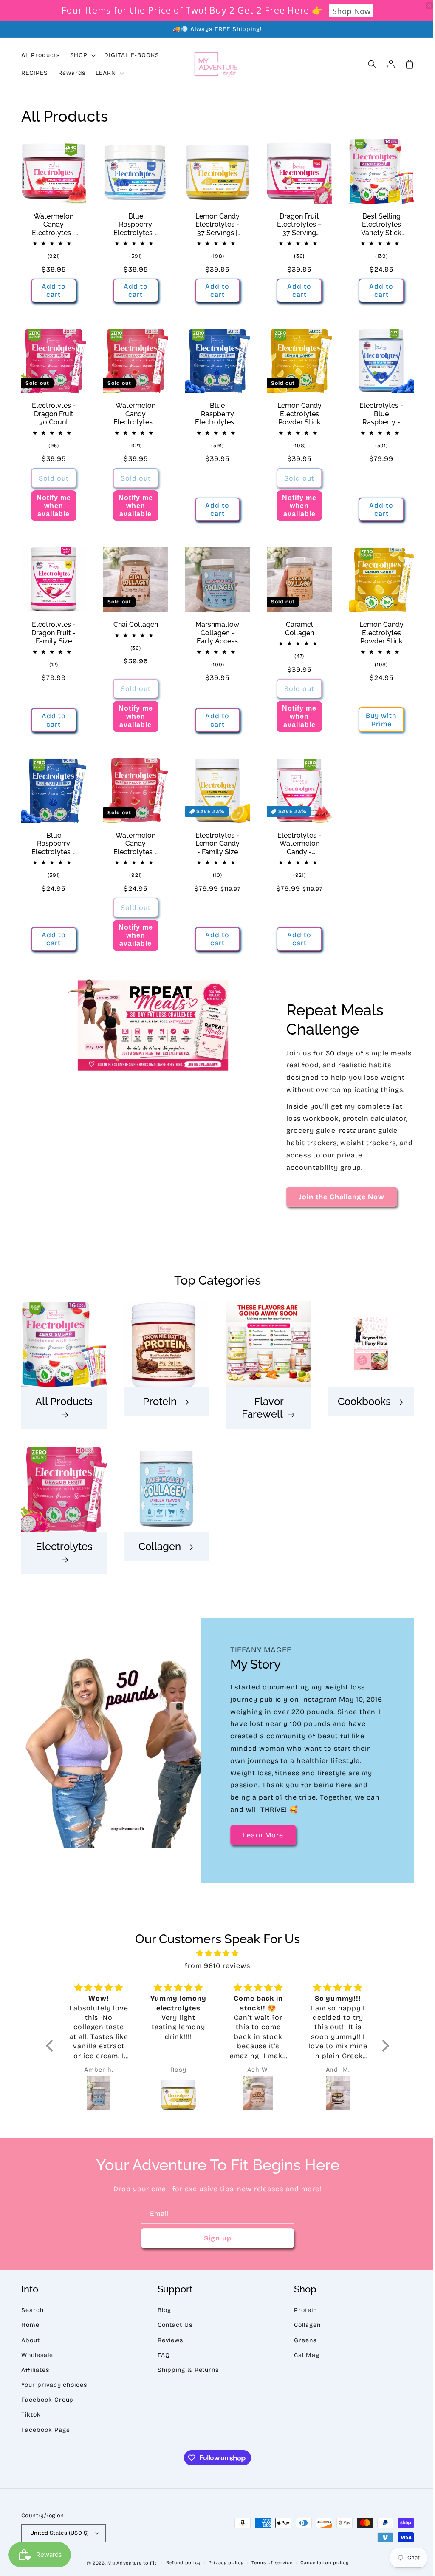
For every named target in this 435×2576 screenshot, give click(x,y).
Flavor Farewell (259, 1413)
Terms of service (269, 2566)
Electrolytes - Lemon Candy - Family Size (214, 838)
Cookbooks (360, 1406)
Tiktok (31, 2418)
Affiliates (35, 2374)
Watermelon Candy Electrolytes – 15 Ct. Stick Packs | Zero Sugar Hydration (134, 838)
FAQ (162, 2359)
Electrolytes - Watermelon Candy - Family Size (295, 838)
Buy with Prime (376, 716)
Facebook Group (47, 2404)
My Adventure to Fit (129, 2567)
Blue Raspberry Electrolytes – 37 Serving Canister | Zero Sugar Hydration (134, 223)
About (31, 2344)
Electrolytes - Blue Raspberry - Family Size (376, 411)
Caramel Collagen (295, 625)
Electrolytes (63, 1550)
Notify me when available (53, 503)
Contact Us (173, 2329)
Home (30, 2329)
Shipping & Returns (186, 2374)
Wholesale (37, 2359)
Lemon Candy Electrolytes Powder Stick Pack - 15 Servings (376, 629)
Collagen (158, 1550)
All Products (63, 1406)
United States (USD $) (59, 2536)
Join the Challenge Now (338, 1204)
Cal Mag (302, 2359)
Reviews (168, 2344)
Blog (162, 2314)
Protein (158, 1406)
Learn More (260, 1839)
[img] (214, 1957)
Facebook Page (45, 2433)
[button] (366, 64)
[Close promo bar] (423, 6)
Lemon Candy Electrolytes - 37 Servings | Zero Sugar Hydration (214, 223)
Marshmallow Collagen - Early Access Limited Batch (214, 629)
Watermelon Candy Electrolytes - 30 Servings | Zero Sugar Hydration (53, 223)
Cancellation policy (321, 2566)
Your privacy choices (54, 2389)
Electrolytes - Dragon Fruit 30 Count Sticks (53, 411)
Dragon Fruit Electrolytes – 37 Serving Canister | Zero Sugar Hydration (295, 223)
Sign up (214, 2242)
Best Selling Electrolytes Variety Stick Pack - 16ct (376, 223)
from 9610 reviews (214, 1969)
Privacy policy (223, 2566)
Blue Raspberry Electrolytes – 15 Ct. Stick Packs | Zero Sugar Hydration (53, 838)
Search (32, 2314)
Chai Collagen (134, 621)
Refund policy (180, 2566)
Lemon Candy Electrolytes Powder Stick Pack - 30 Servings (295, 411)
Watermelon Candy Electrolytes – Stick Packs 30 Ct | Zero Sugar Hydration (134, 411)
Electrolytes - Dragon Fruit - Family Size (53, 629)
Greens (301, 2344)
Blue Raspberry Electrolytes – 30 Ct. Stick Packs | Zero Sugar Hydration (214, 411)
